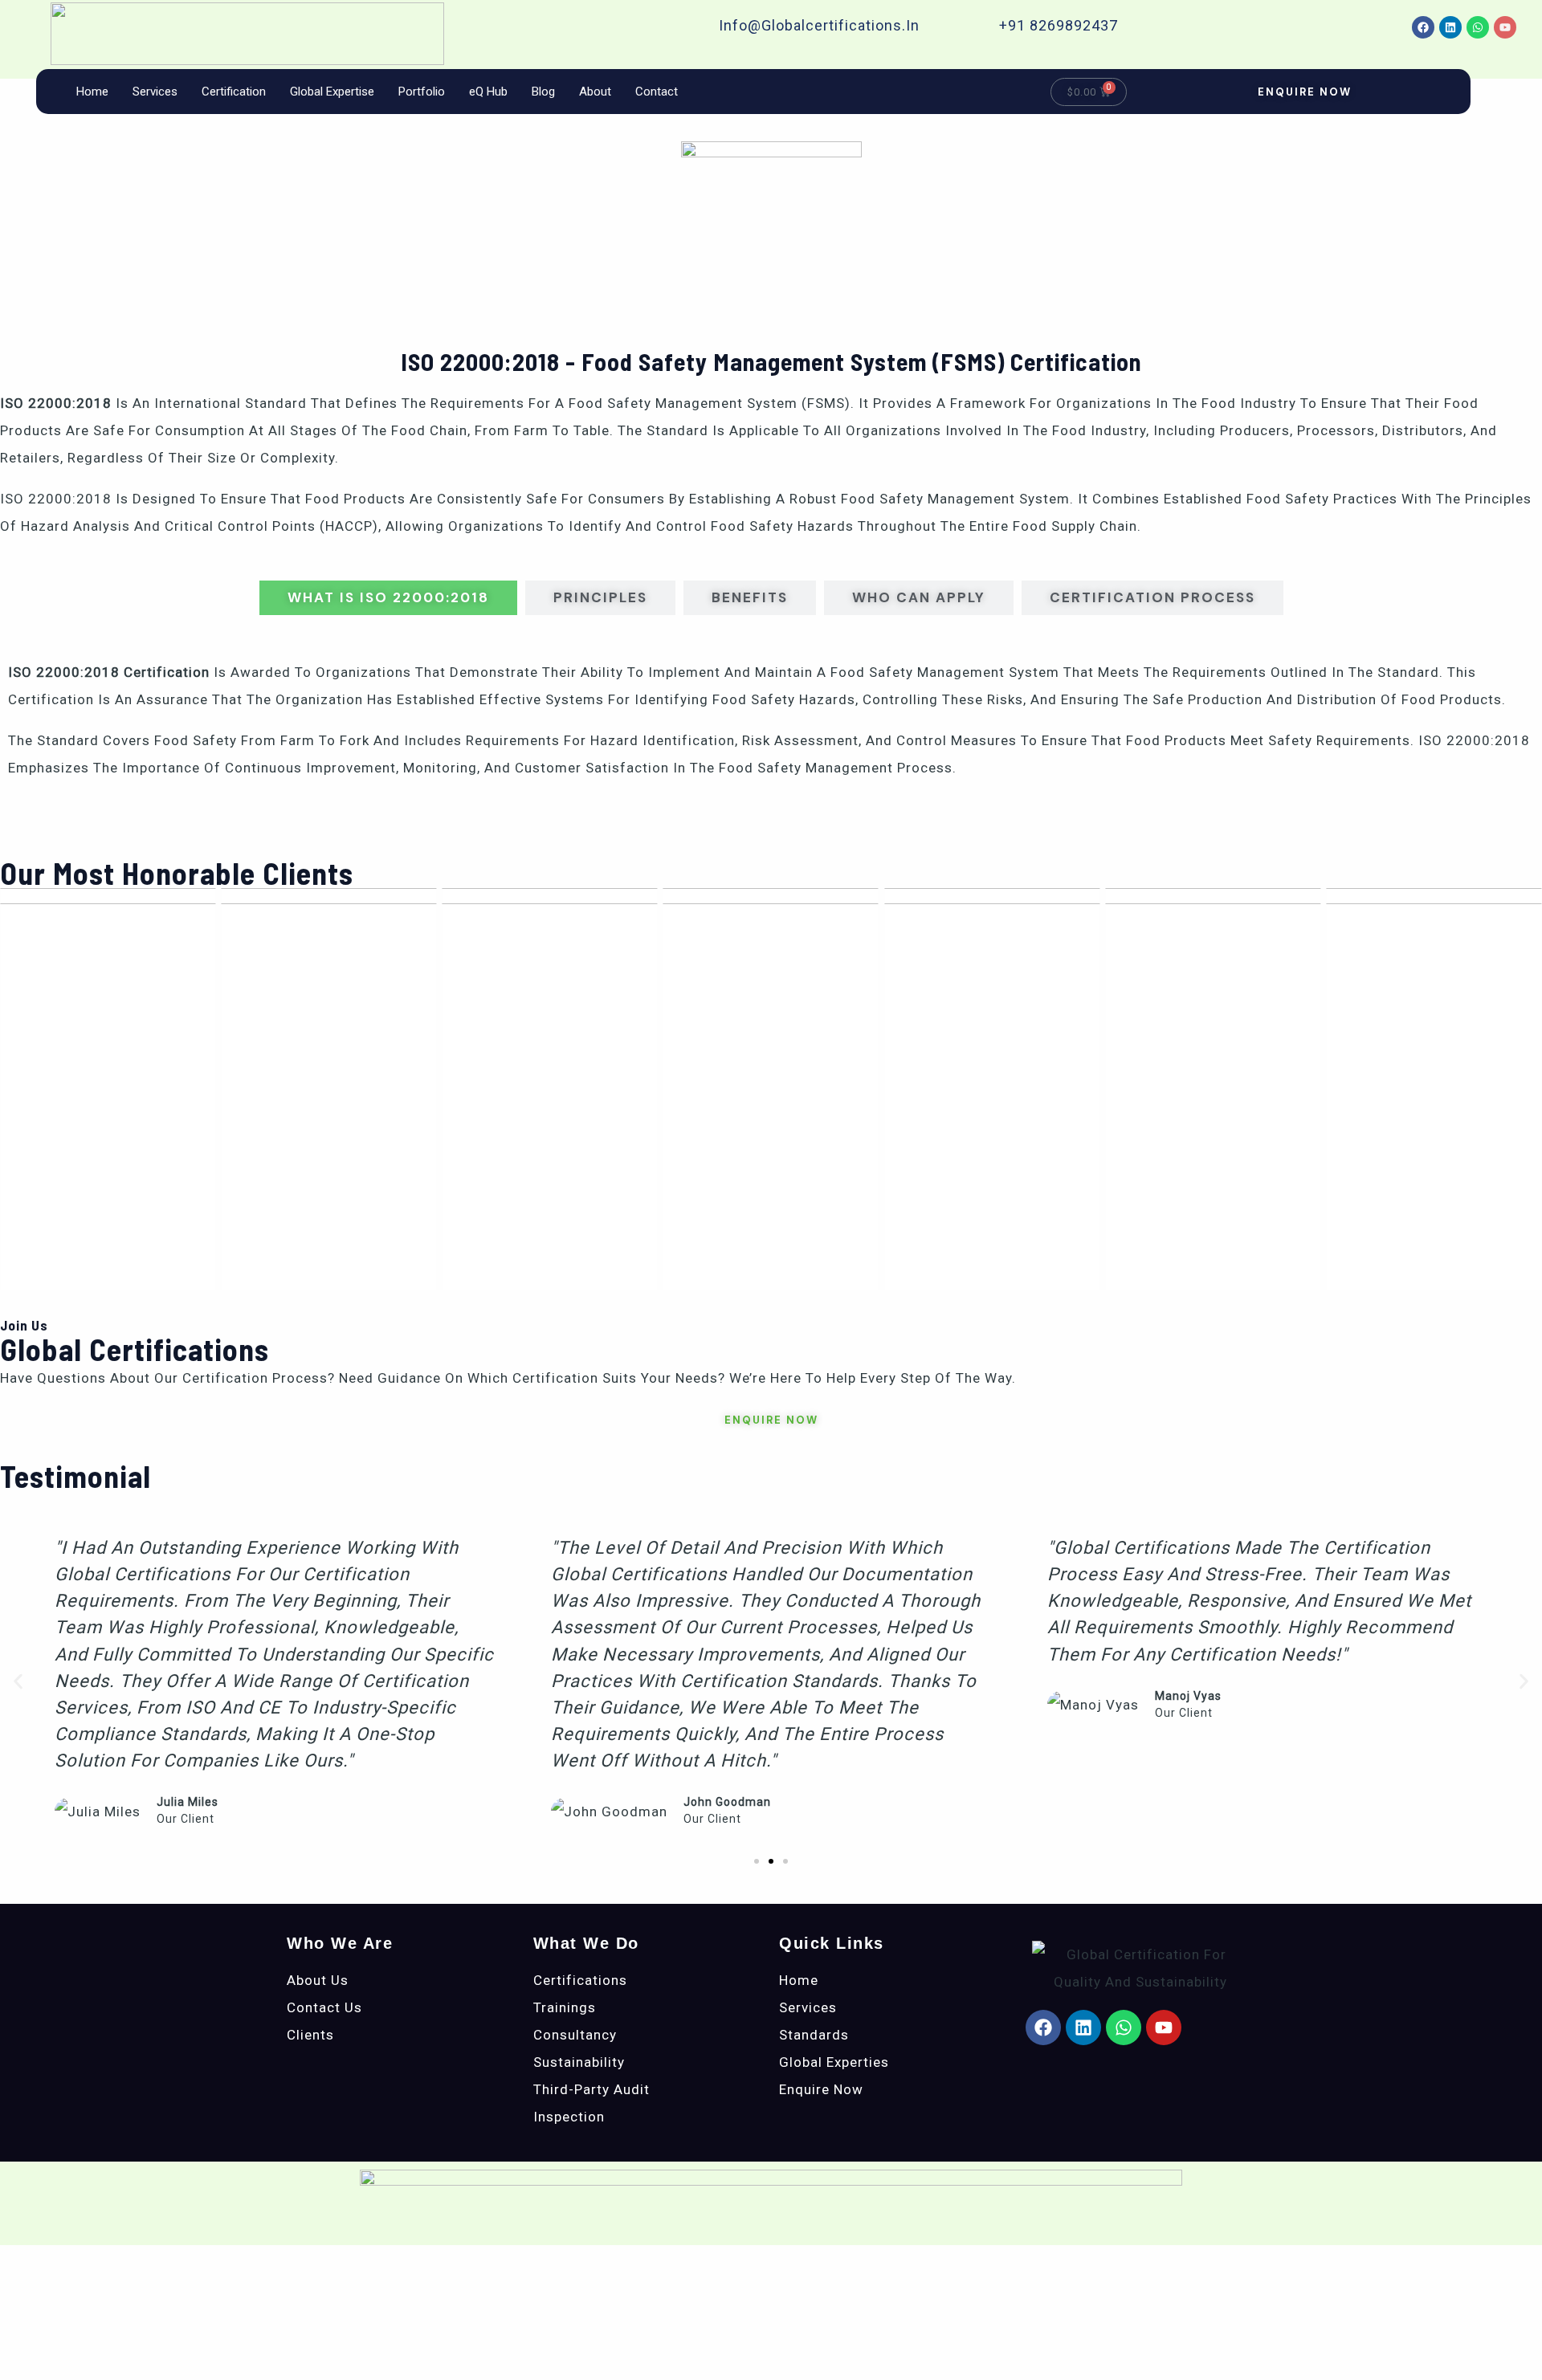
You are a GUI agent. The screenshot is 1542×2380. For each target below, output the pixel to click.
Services (155, 92)
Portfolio (422, 92)
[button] (18, 1681)
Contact (657, 92)
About (595, 92)
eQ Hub (488, 92)
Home (92, 92)
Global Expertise (332, 92)
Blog (543, 92)
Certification (234, 92)
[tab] (388, 598)
